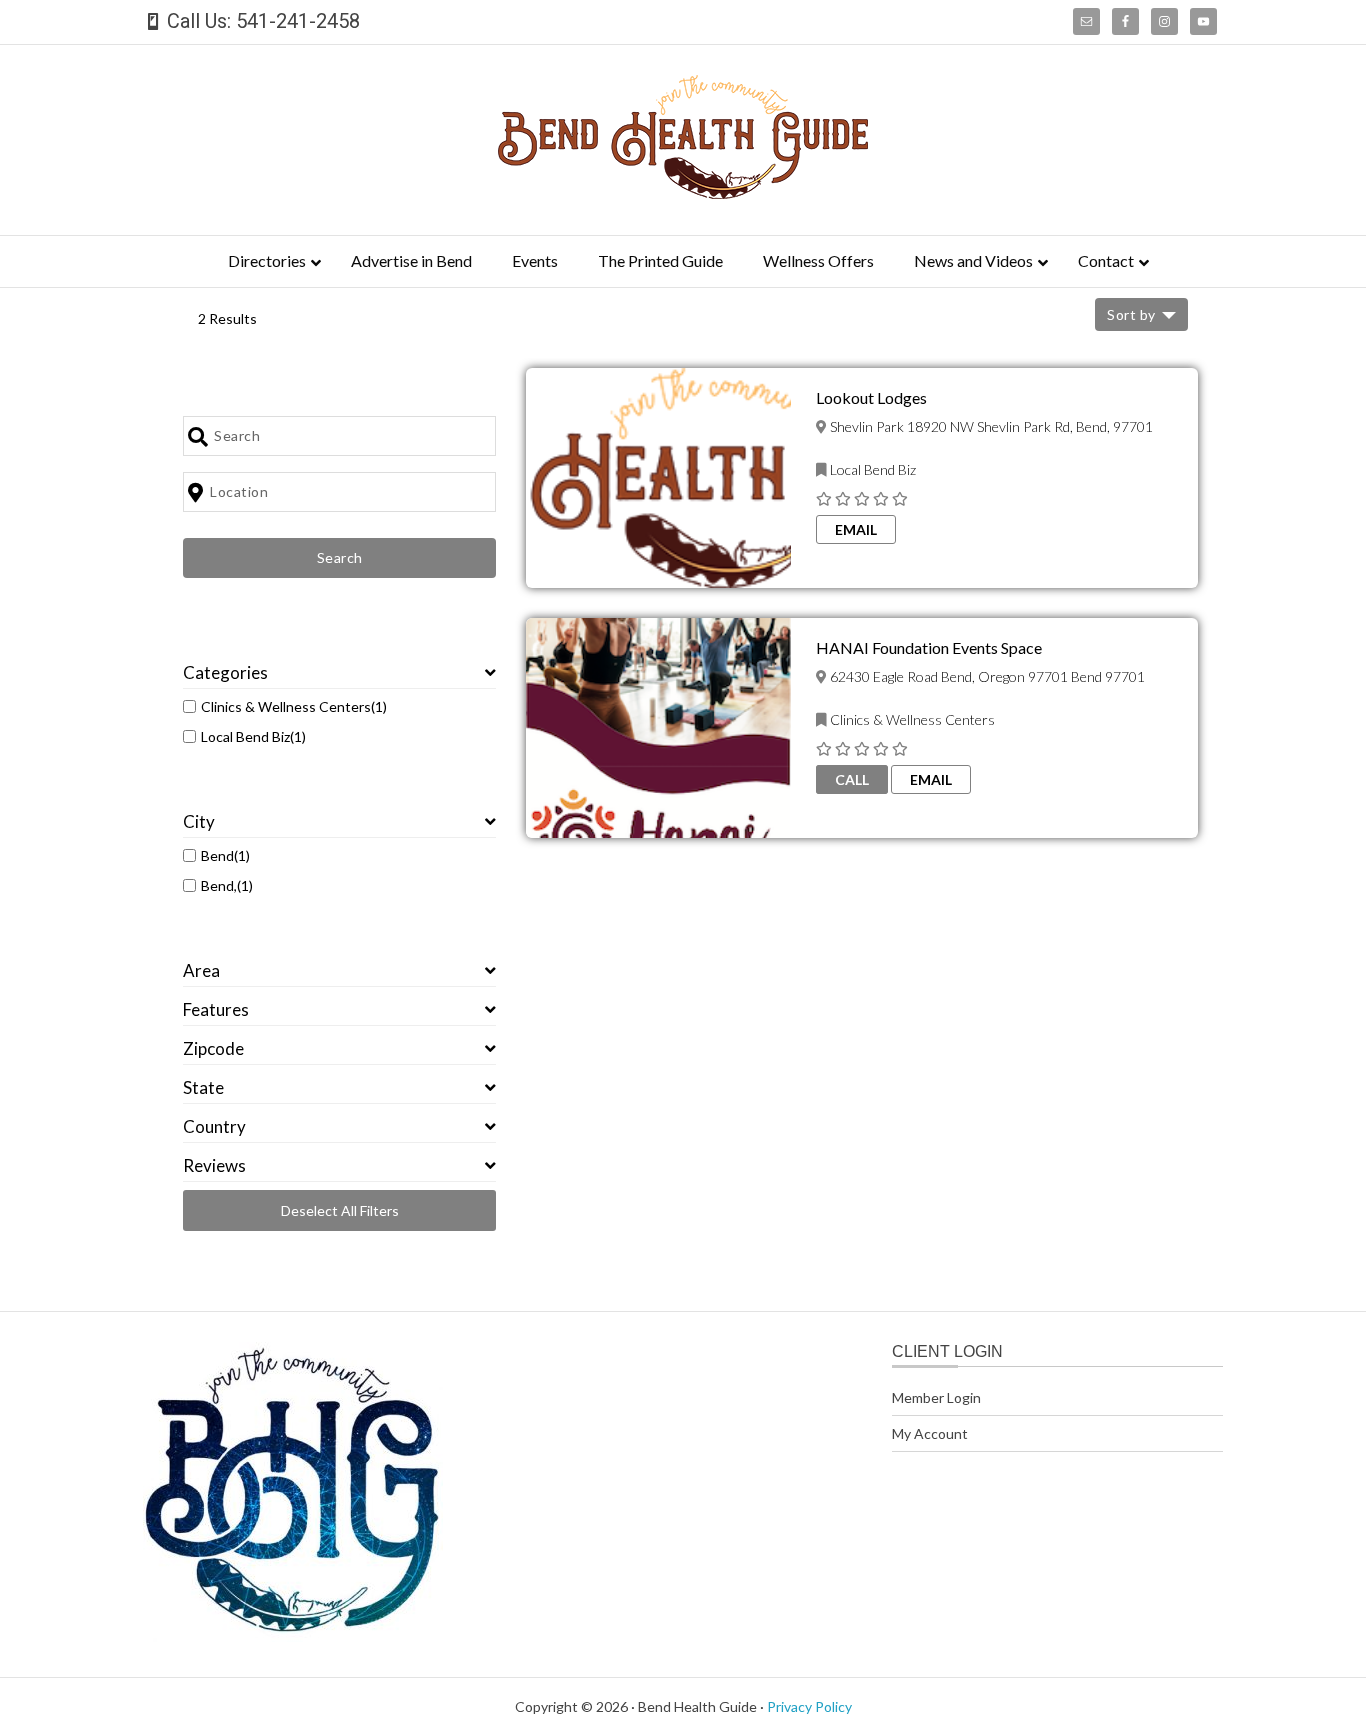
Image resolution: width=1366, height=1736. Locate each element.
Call (852, 779)
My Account (930, 1433)
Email (856, 529)
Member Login (936, 1397)
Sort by (1131, 314)
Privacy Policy (809, 1706)
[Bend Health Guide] (683, 192)
